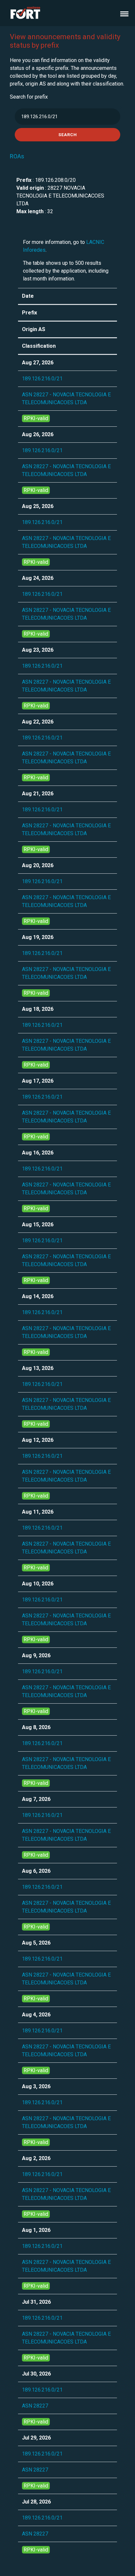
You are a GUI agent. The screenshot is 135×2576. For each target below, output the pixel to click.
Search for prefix (29, 97)
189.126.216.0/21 (42, 379)
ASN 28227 (35, 2406)
